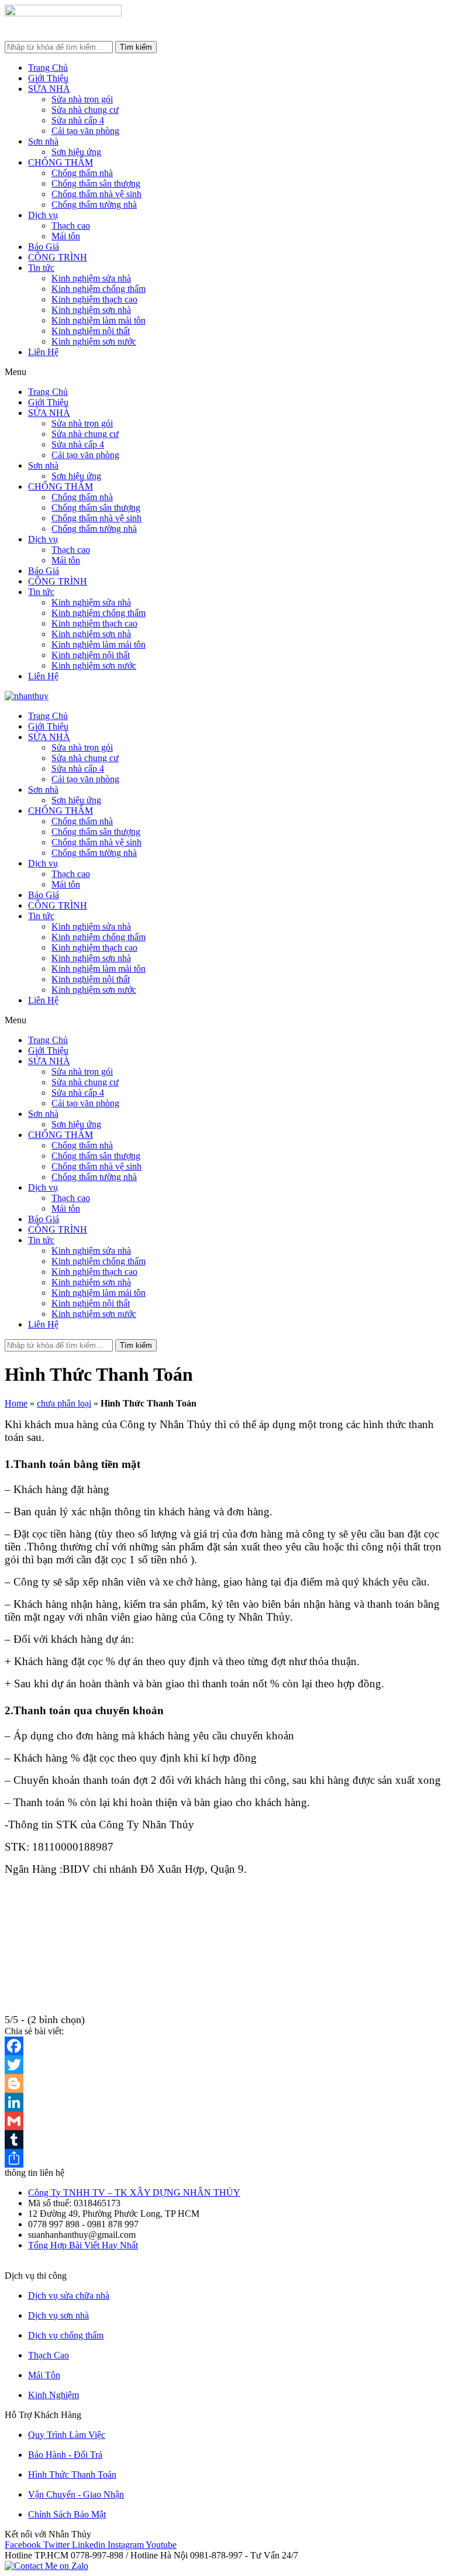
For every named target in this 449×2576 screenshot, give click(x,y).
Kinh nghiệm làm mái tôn (99, 320)
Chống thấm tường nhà (94, 204)
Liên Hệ (43, 352)
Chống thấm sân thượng (96, 183)
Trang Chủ (48, 68)
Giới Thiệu (48, 78)
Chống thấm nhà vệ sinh (96, 194)
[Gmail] (224, 2121)
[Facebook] (224, 2046)
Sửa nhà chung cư (85, 110)
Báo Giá (44, 247)
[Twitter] (224, 2065)
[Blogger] (224, 2083)
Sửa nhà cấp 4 (78, 120)
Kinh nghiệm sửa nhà (91, 278)
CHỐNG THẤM (61, 162)
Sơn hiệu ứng (76, 152)
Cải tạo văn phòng (85, 131)
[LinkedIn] (224, 2102)
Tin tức (41, 268)
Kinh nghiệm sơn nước (94, 341)
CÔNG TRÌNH (58, 257)
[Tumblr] (224, 2140)
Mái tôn (66, 236)
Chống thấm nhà (82, 173)
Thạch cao (71, 226)
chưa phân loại (64, 1403)
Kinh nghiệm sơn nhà (91, 310)
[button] (224, 372)
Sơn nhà (43, 141)
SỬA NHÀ (49, 89)
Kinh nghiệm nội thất (91, 331)
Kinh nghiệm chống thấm (99, 289)
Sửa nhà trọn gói (82, 99)
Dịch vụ (43, 215)
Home (16, 1403)
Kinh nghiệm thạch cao (94, 299)
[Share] (224, 2158)
